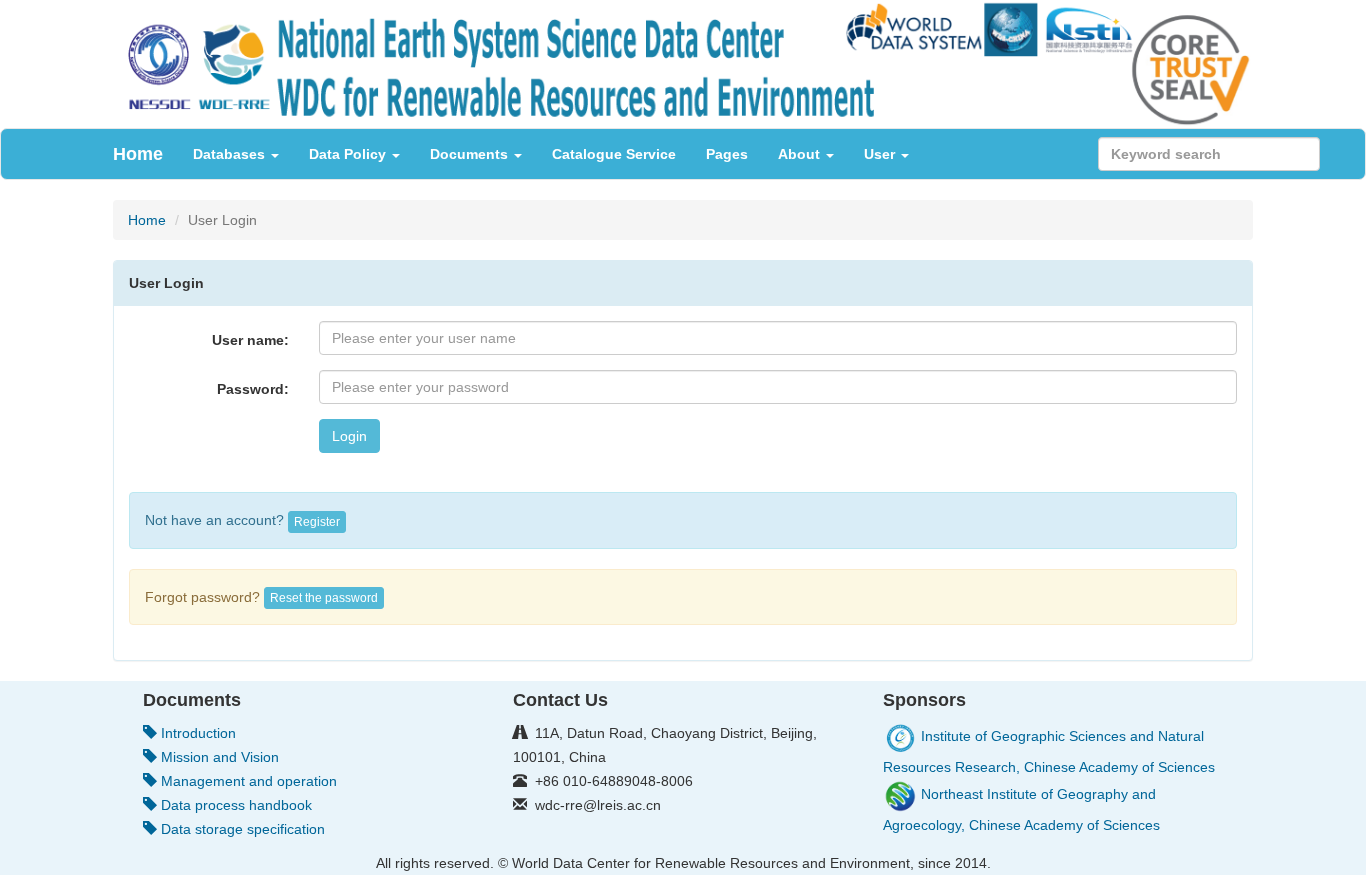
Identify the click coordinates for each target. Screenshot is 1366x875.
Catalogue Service (614, 154)
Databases (231, 154)
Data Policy (349, 154)
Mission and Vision (218, 757)
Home (138, 154)
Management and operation (247, 781)
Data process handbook (234, 805)
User (881, 154)
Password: (253, 389)
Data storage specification (241, 829)
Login (349, 436)
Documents (471, 154)
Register (317, 522)
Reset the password (324, 598)
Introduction (196, 733)
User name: (250, 340)
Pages (727, 154)
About (801, 154)
